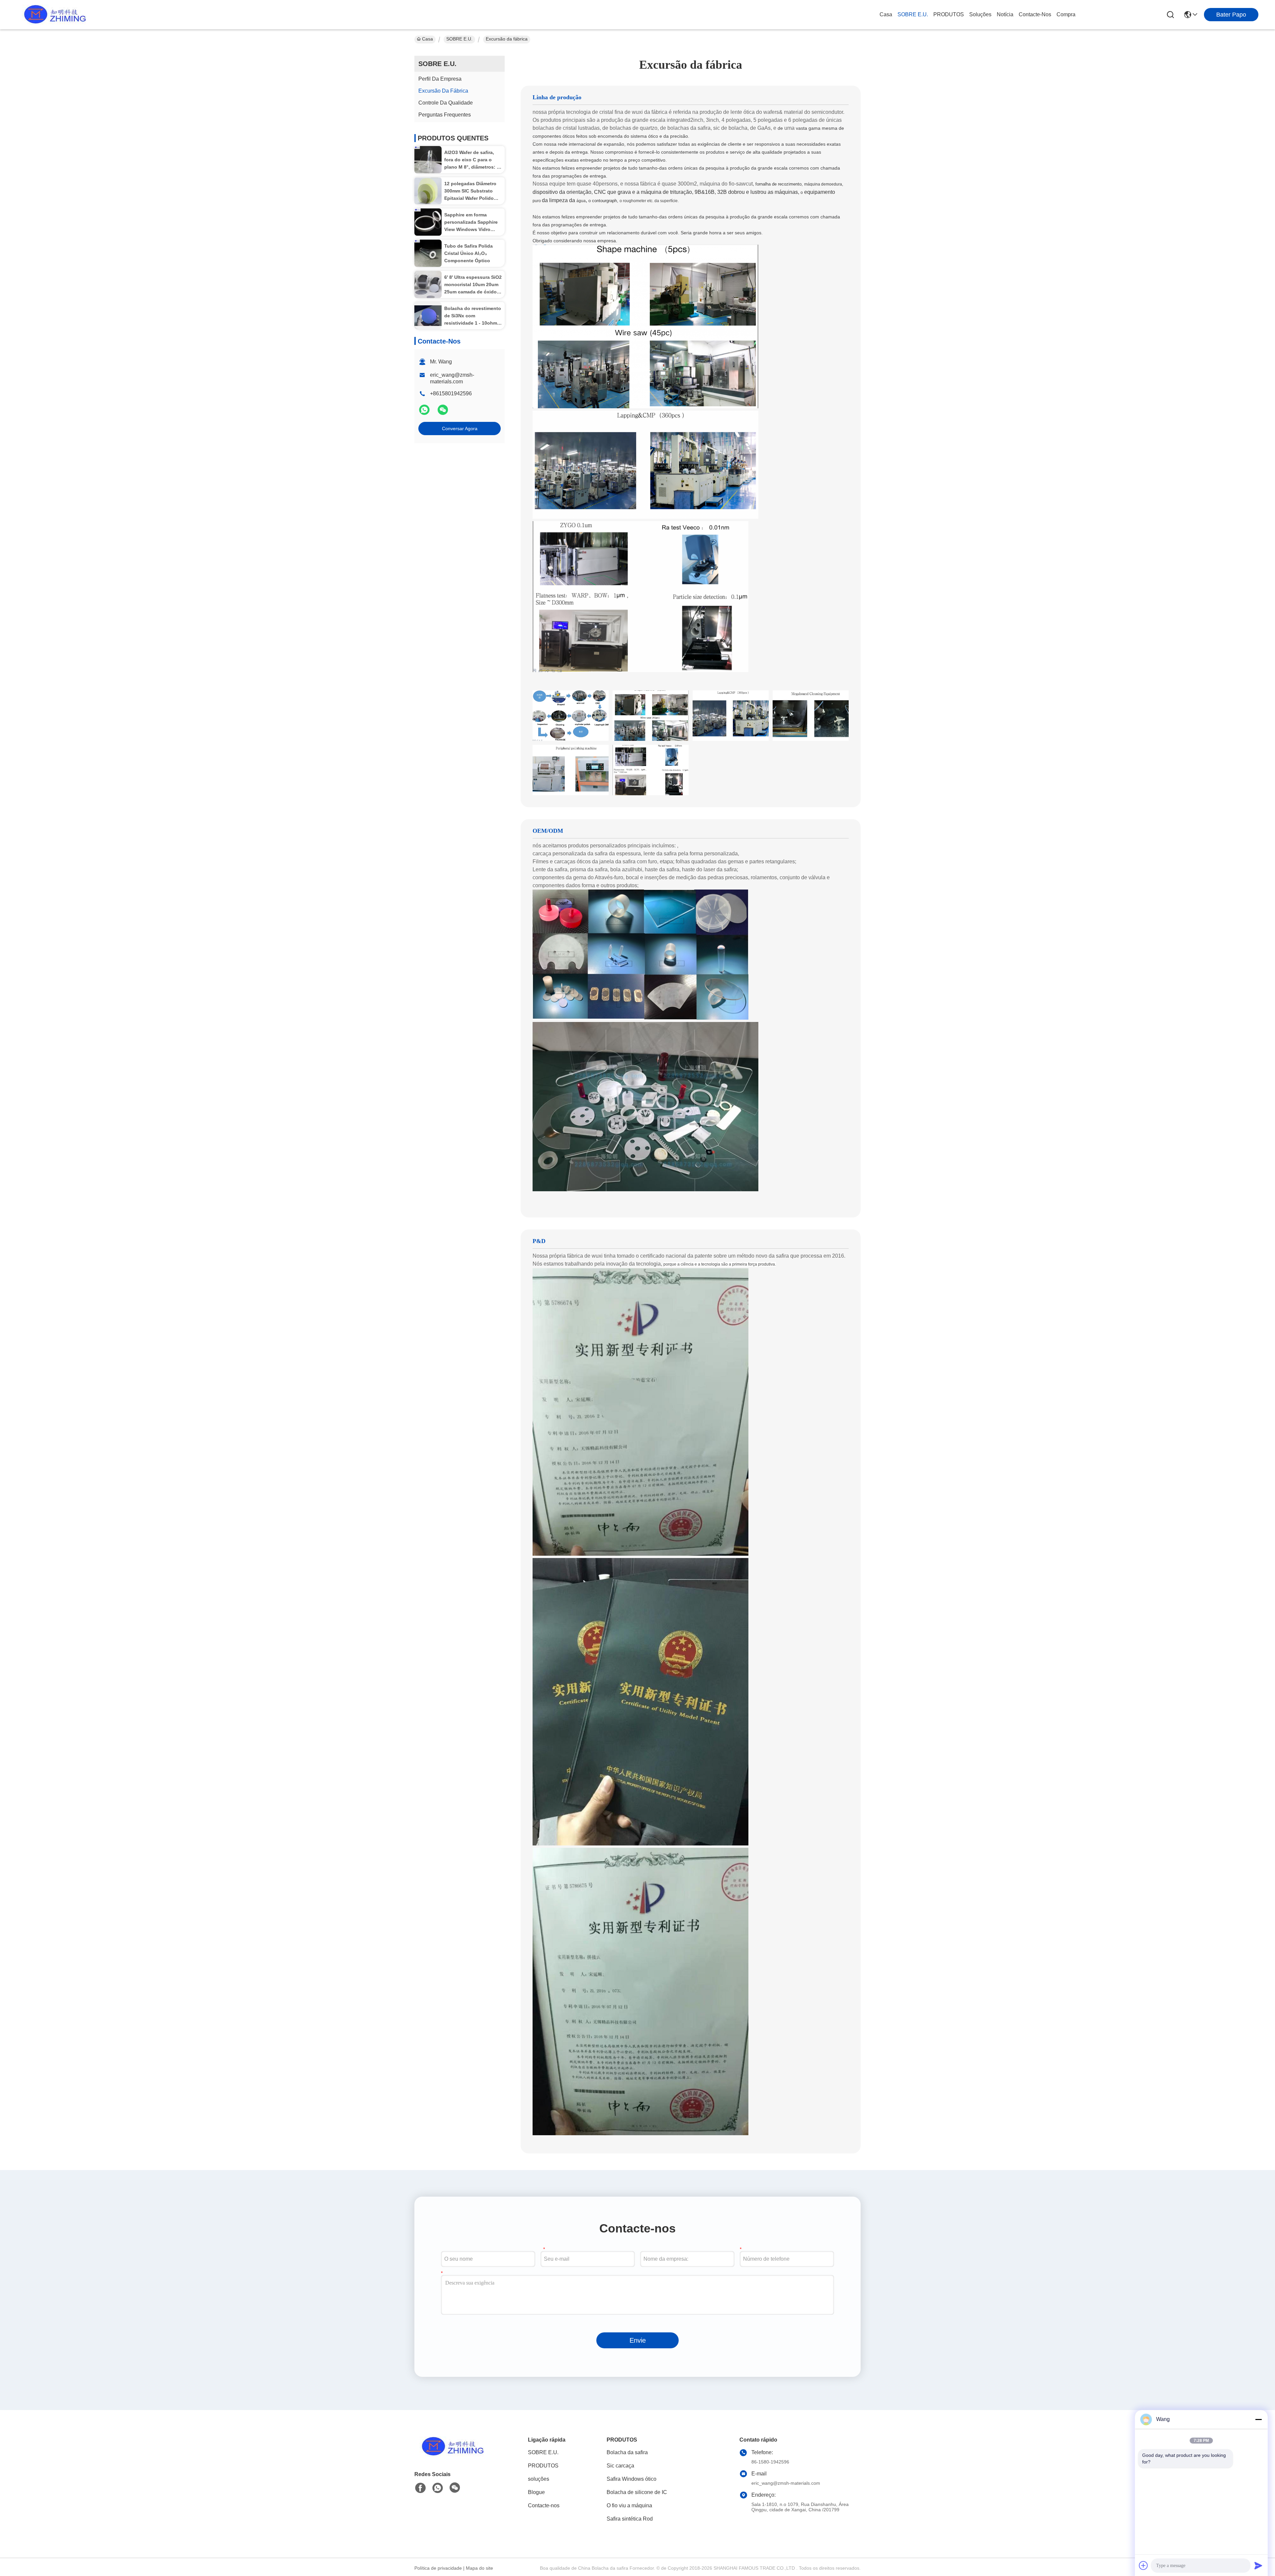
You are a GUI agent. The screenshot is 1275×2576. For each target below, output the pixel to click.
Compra (1066, 14)
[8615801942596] (438, 2488)
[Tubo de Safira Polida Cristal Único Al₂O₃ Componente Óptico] (428, 253)
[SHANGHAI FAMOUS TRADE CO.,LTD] (53, 15)
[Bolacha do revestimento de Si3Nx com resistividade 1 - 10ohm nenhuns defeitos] (428, 316)
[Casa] (451, 2455)
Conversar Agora (460, 429)
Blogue (536, 2492)
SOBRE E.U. (913, 14)
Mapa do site (479, 2568)
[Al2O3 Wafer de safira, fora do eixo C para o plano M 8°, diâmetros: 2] (428, 160)
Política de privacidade (438, 2568)
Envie (638, 2340)
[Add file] (1144, 2565)
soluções (980, 14)
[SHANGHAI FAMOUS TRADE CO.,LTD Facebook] (420, 2488)
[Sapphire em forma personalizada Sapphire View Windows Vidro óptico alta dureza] (428, 222)
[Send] (1258, 2565)
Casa (886, 14)
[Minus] (1258, 2419)
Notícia (1005, 14)
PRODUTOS (949, 14)
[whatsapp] (425, 413)
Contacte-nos (1035, 14)
